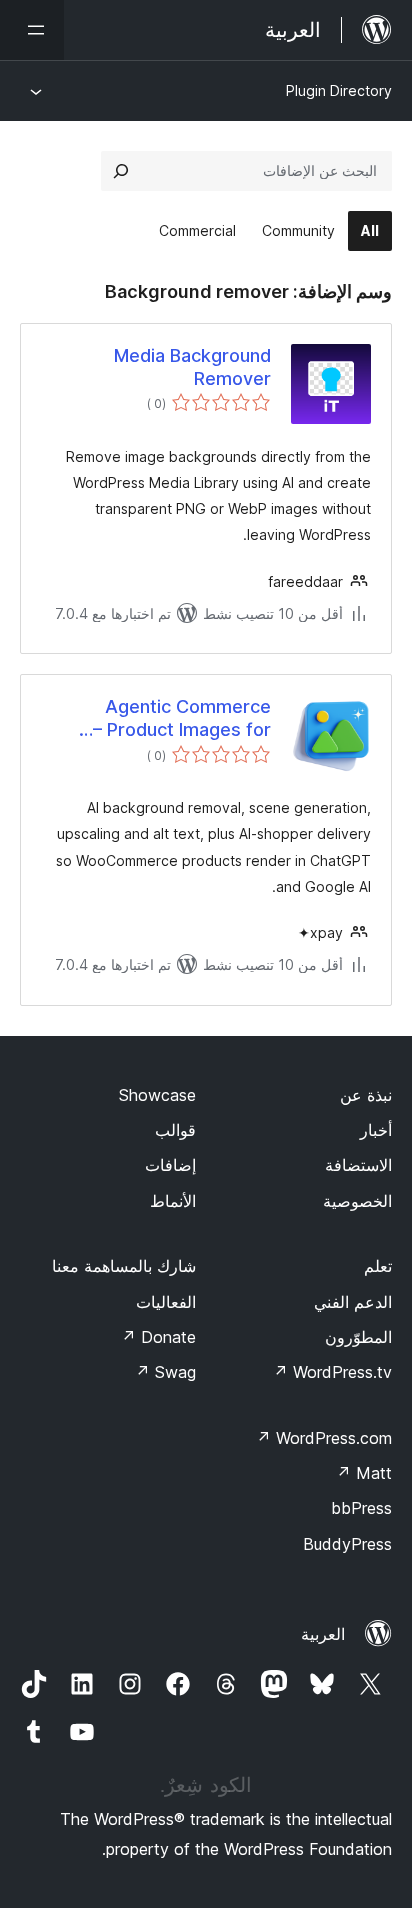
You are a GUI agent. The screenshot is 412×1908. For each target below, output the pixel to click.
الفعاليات (166, 1302)
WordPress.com (324, 1438)
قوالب (175, 1130)
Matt (364, 1473)
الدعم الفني (353, 1302)
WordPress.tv (332, 1372)
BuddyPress (347, 1544)
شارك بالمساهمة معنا (124, 1266)
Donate (158, 1337)
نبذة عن (366, 1095)
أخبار (376, 1130)
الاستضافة (358, 1165)
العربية (323, 1634)
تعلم (378, 1266)
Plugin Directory (339, 90)
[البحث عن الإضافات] (121, 171)
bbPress (361, 1508)
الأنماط (173, 1201)
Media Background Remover (192, 367)
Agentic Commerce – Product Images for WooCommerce (182, 719)
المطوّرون (358, 1337)
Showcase (157, 1095)
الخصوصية (357, 1201)
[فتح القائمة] (32, 30)
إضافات (170, 1165)
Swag (165, 1372)
